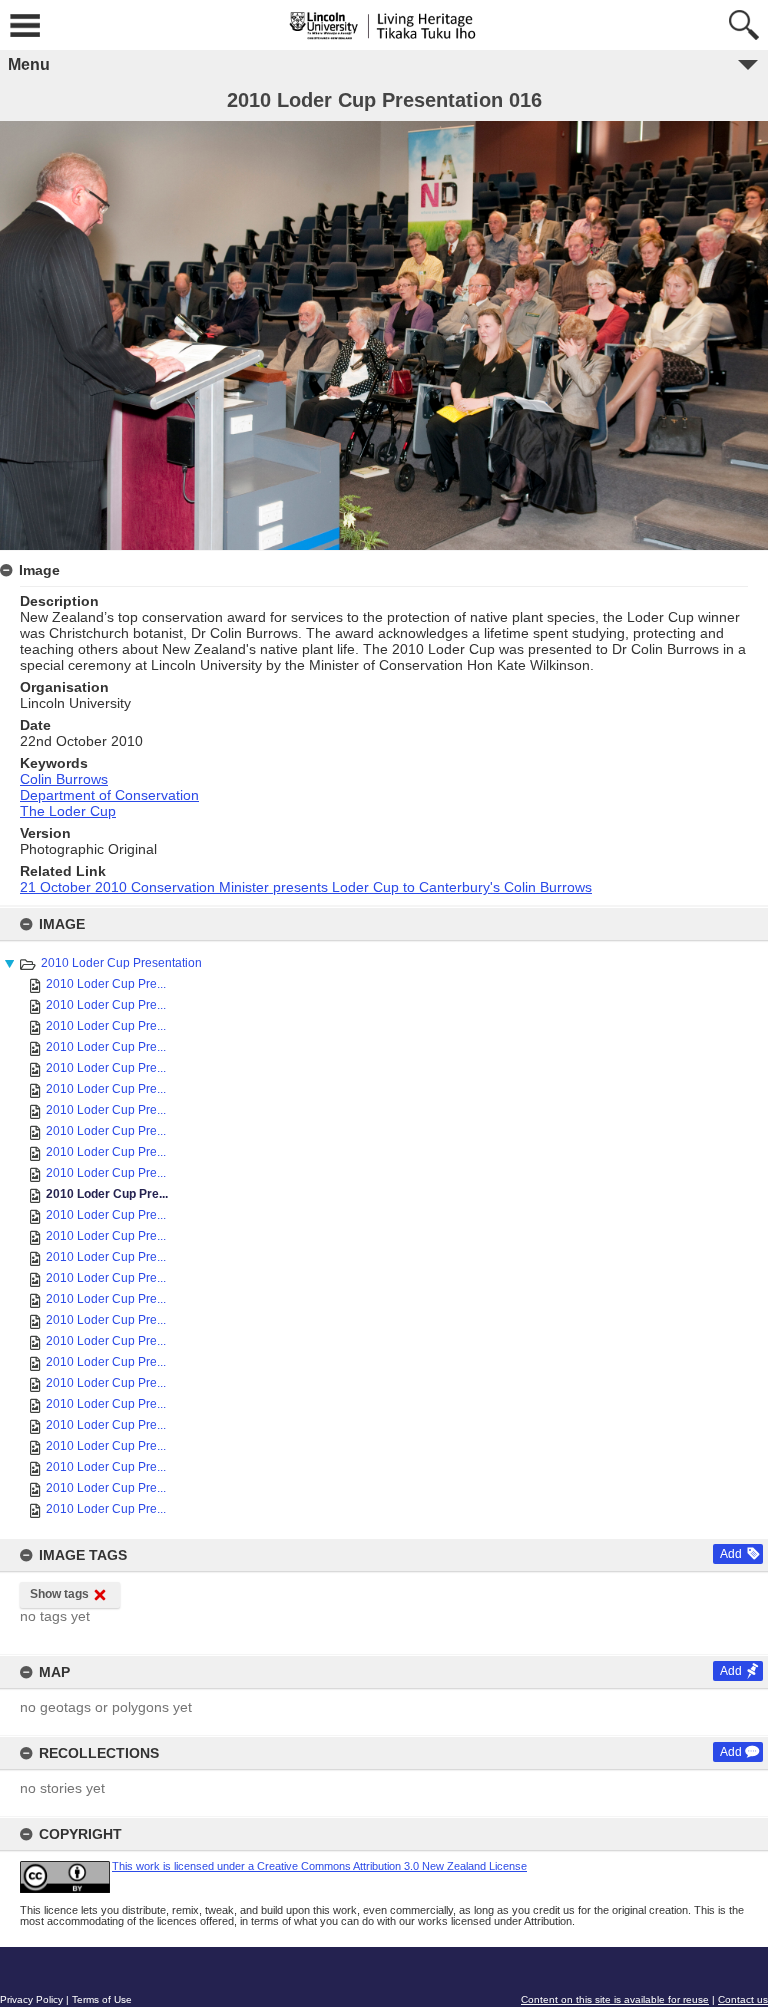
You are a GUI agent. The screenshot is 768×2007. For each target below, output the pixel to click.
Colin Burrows (64, 779)
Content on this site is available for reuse (615, 1999)
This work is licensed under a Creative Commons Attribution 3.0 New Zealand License (319, 1866)
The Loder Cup (68, 811)
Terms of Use (102, 1999)
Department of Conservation (109, 795)
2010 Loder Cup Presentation (121, 963)
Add (731, 1554)
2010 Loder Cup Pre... (106, 984)
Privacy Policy (31, 1999)
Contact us (743, 1999)
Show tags (59, 1594)
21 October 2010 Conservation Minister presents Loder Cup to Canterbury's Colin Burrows (306, 887)
